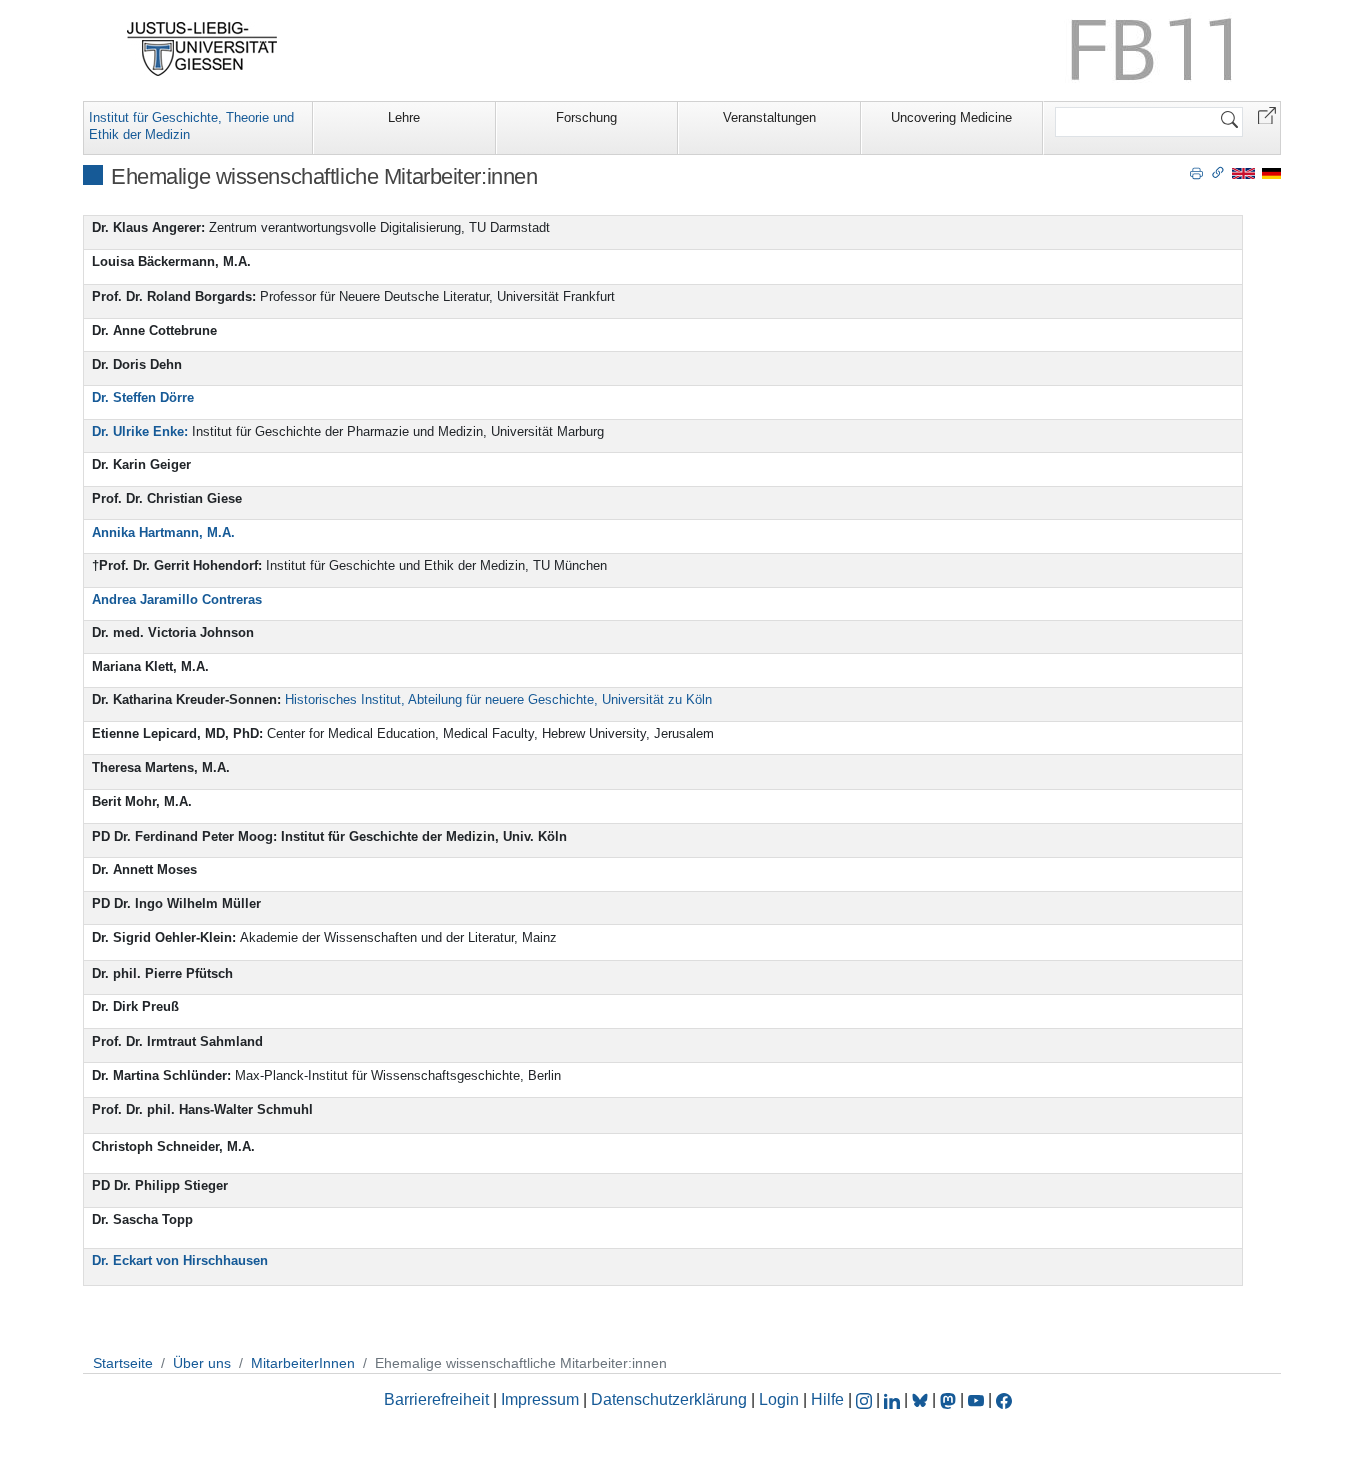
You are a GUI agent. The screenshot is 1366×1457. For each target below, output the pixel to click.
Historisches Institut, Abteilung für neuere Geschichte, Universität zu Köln (498, 699)
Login (781, 1399)
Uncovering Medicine (951, 117)
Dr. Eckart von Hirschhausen (180, 1260)
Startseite (123, 1363)
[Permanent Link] (1218, 172)
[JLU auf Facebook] (1004, 1399)
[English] (1243, 172)
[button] (1267, 114)
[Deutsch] (1271, 172)
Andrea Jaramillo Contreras (177, 599)
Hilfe (827, 1399)
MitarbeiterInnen (303, 1363)
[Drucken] (1196, 172)
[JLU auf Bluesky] (922, 1399)
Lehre (404, 117)
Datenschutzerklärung (669, 1399)
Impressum (540, 1399)
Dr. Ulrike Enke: (140, 431)
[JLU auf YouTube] (976, 1399)
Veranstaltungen (769, 117)
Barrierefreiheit (436, 1399)
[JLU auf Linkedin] (894, 1399)
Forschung (586, 117)
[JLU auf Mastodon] (950, 1399)
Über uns (202, 1363)
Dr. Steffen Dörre (143, 397)
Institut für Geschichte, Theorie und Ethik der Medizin (191, 126)
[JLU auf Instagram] (866, 1399)
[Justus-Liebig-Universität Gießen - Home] (202, 49)
